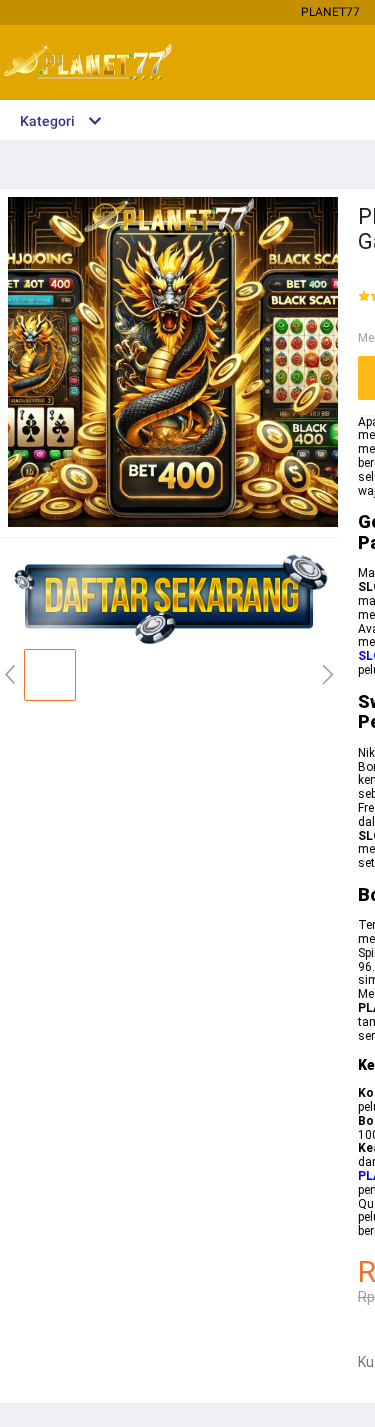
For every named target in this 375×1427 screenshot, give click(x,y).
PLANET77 (330, 12)
